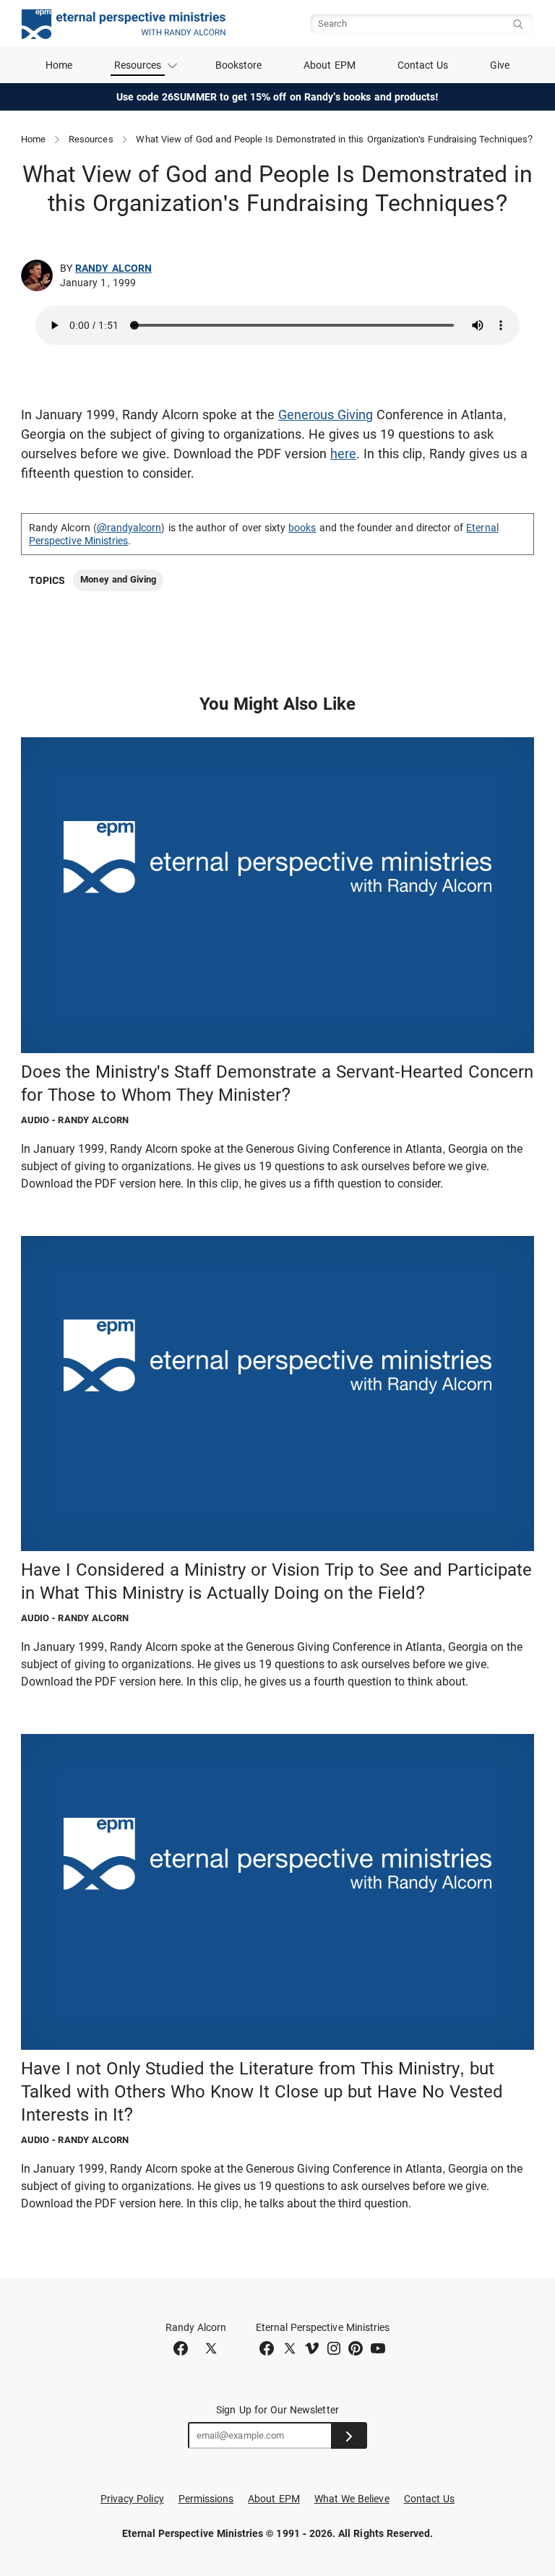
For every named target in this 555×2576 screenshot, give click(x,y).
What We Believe (352, 2499)
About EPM (330, 65)
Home (59, 65)
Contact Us (423, 65)
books (302, 528)
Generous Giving (326, 415)
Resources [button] (138, 65)
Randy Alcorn (113, 268)
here (343, 454)
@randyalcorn (129, 528)
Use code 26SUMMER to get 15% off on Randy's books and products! (278, 97)
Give (500, 65)
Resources (91, 139)
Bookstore (239, 65)
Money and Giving (118, 579)
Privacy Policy (132, 2499)
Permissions (206, 2499)
